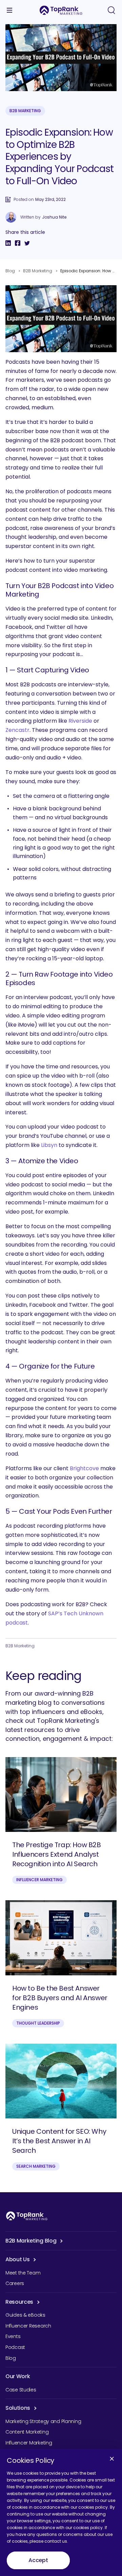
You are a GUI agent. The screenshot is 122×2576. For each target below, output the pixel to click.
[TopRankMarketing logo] (61, 10)
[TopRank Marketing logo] (27, 2216)
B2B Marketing (25, 111)
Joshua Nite (54, 217)
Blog (10, 271)
